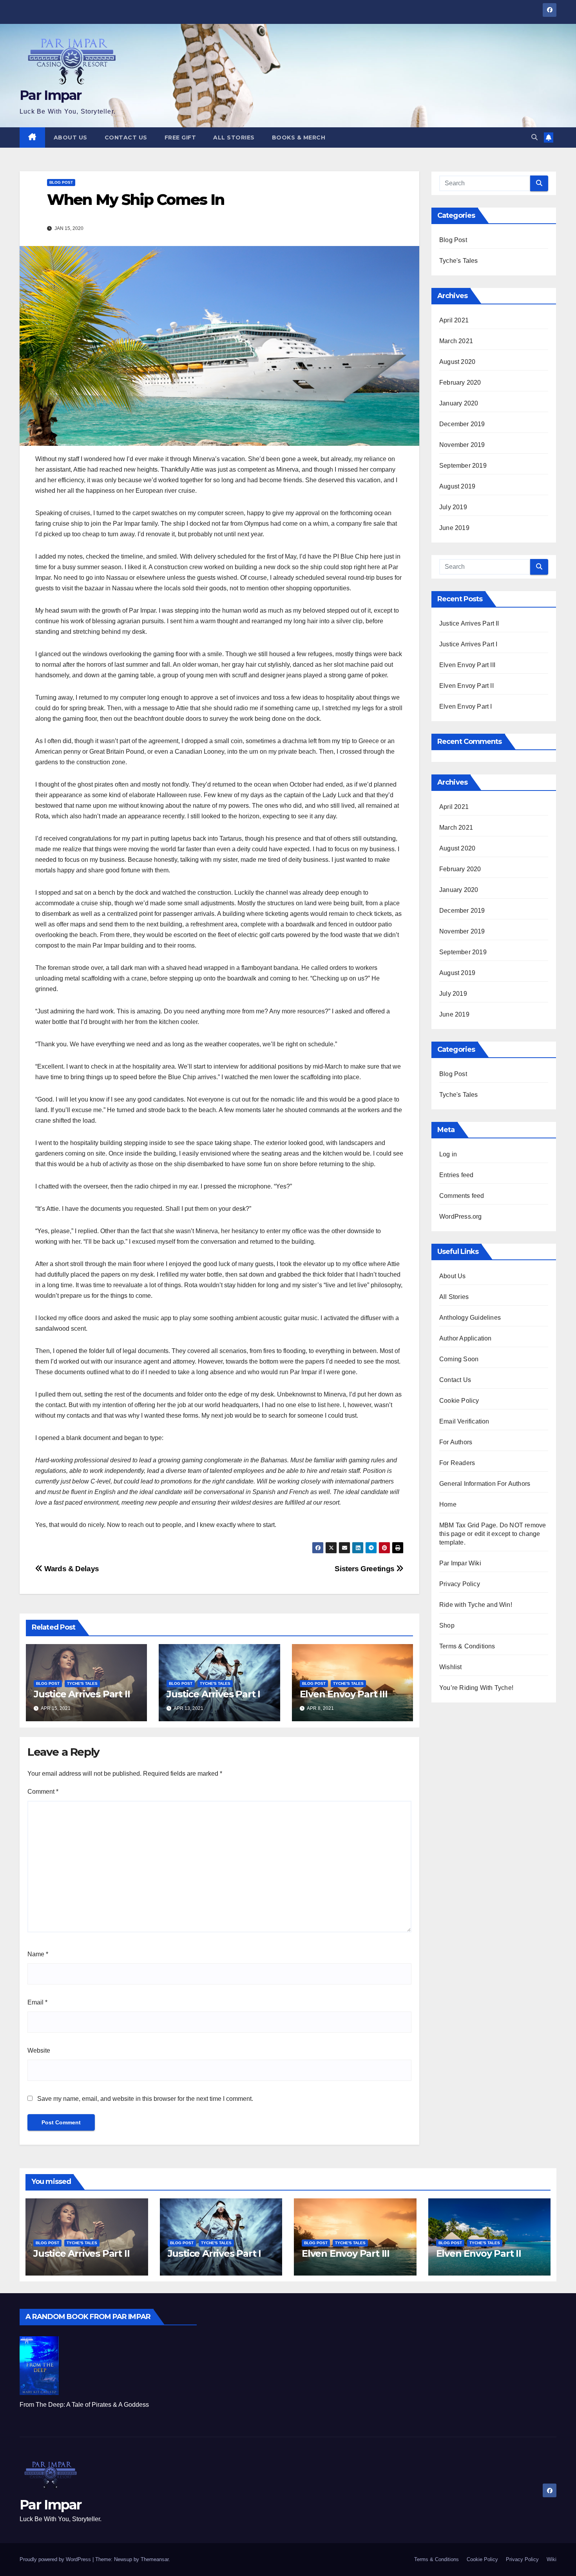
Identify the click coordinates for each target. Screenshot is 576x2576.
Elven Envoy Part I (466, 706)
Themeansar (155, 2559)
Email (37, 2002)
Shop (447, 1625)
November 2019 (462, 445)
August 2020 (457, 362)
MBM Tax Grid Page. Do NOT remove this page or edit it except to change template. (493, 1534)
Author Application (466, 1338)
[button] (534, 137)
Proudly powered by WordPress (56, 2559)
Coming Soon (459, 1359)
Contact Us (126, 137)
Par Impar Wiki (460, 1563)
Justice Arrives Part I (213, 1694)
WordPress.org (461, 1217)
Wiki (552, 2559)
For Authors (456, 1442)
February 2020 (460, 383)
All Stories (234, 137)
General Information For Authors (485, 1484)
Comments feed (462, 1196)
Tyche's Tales (82, 1683)
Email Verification (464, 1421)
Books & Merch (299, 137)
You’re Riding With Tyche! (476, 1688)
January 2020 (459, 403)
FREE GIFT (180, 137)
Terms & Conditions (467, 1646)
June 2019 (454, 528)
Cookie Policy (459, 1401)
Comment (43, 1792)
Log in (448, 1154)
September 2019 (463, 466)
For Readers (457, 1463)
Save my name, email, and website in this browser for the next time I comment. (145, 2099)
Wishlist (451, 1667)
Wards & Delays (71, 1569)
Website (39, 2050)
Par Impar (51, 95)
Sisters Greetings (365, 1569)
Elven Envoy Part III (344, 1694)
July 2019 (453, 507)
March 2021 (456, 341)
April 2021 (454, 320)
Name (38, 1954)
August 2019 (457, 486)
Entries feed (456, 1175)
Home (448, 1504)
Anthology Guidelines (470, 1318)
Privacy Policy (460, 1584)
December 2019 (462, 424)
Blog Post (61, 182)
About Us (71, 137)
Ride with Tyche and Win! (476, 1605)
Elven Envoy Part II (466, 686)
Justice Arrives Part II (82, 1694)
